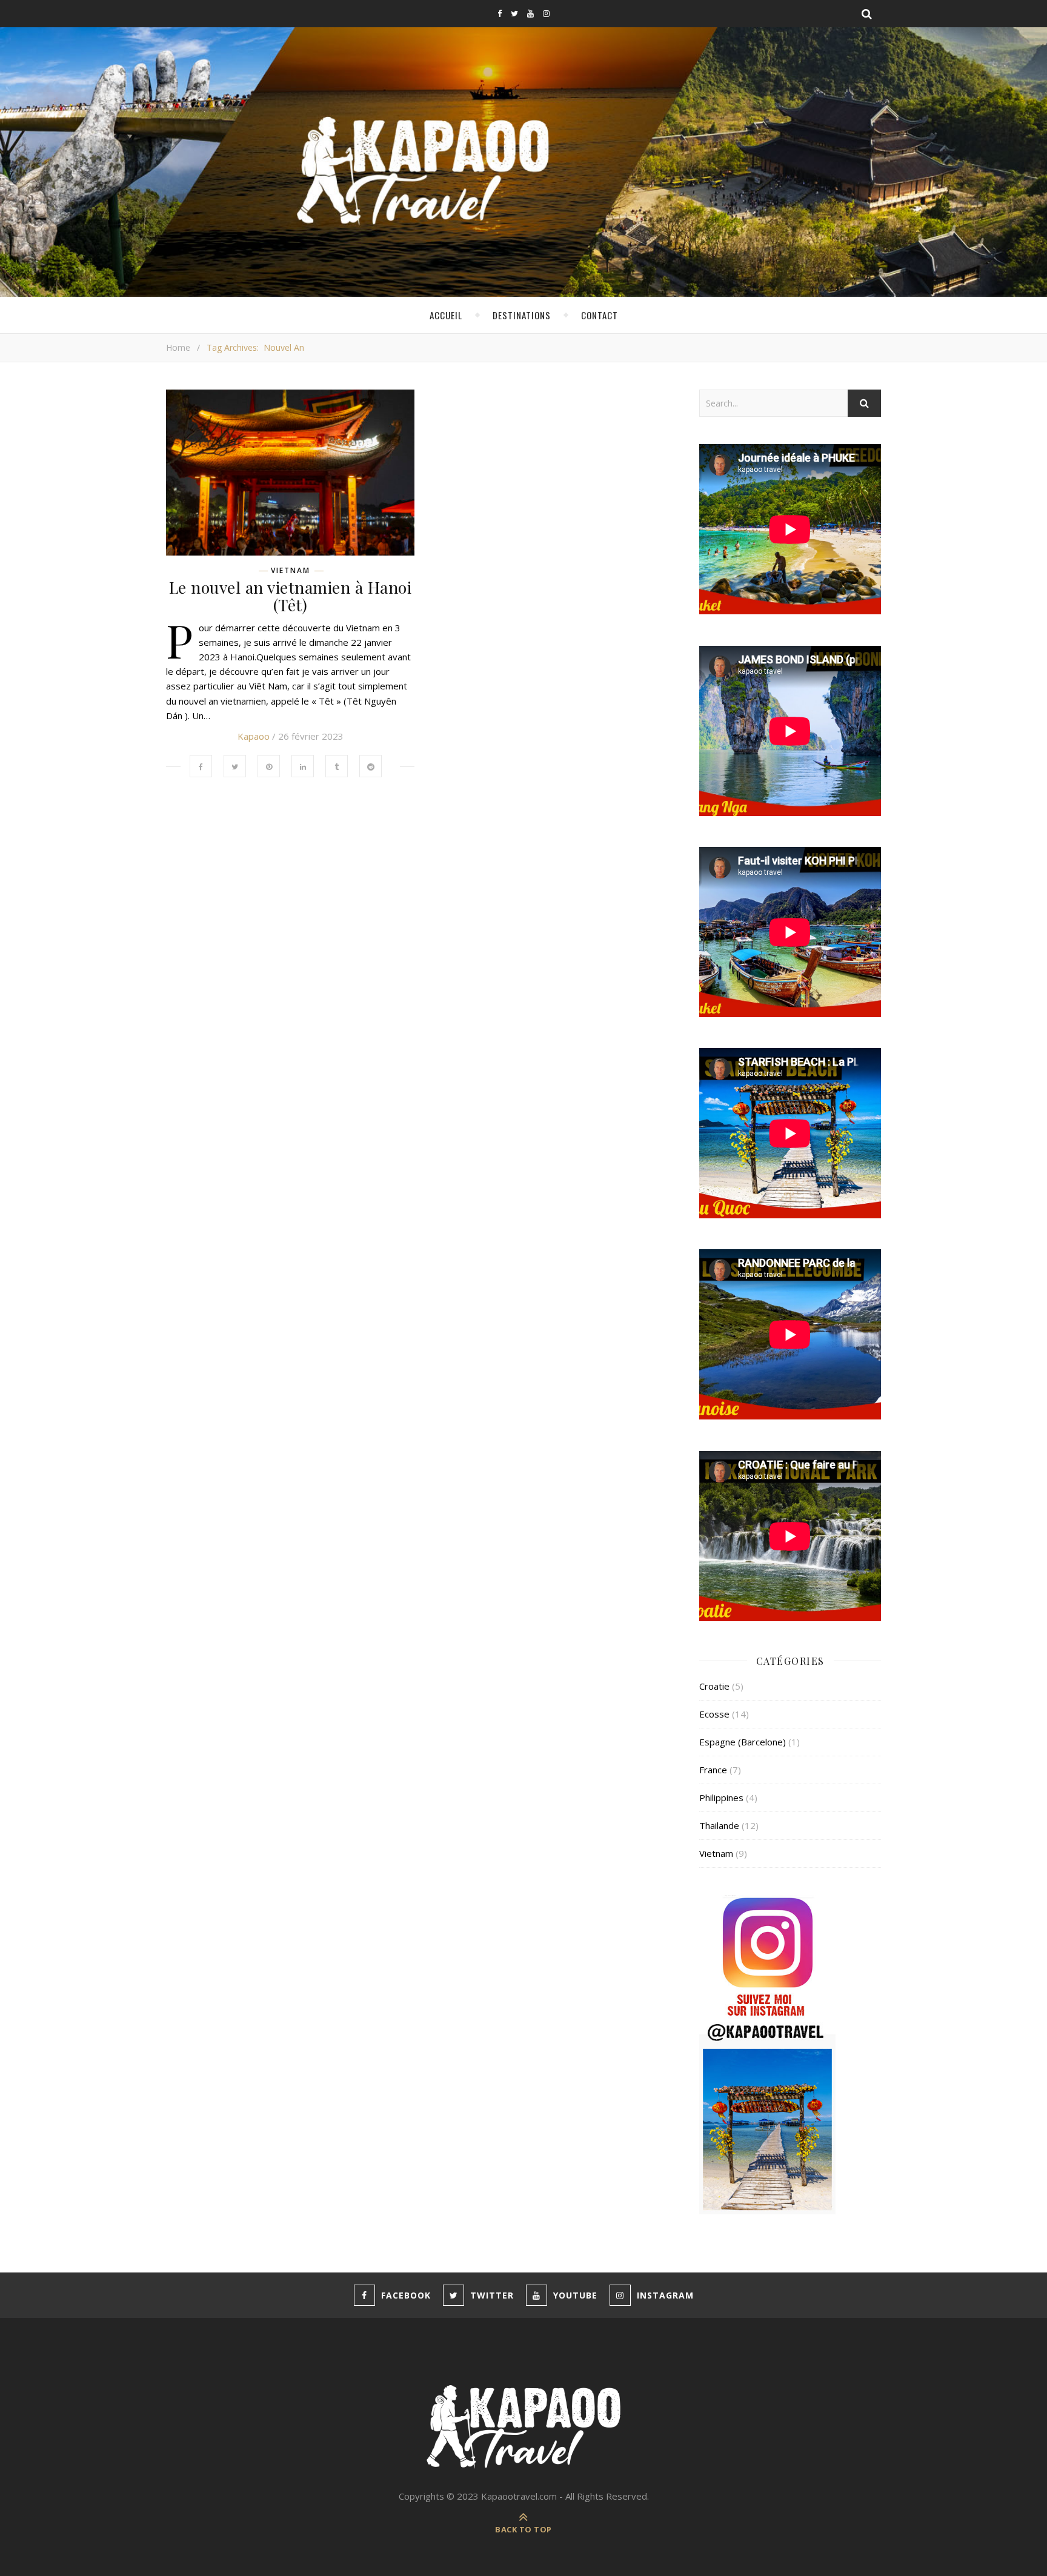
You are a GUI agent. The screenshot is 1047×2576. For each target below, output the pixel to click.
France (713, 1770)
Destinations (522, 315)
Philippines (721, 1798)
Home (178, 347)
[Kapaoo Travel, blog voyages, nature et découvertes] (523, 2428)
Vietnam (291, 571)
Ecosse (714, 1714)
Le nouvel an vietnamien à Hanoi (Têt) (291, 596)
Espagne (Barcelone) (743, 1742)
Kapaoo (254, 736)
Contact (600, 315)
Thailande (719, 1825)
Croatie (714, 1686)
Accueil (446, 315)
